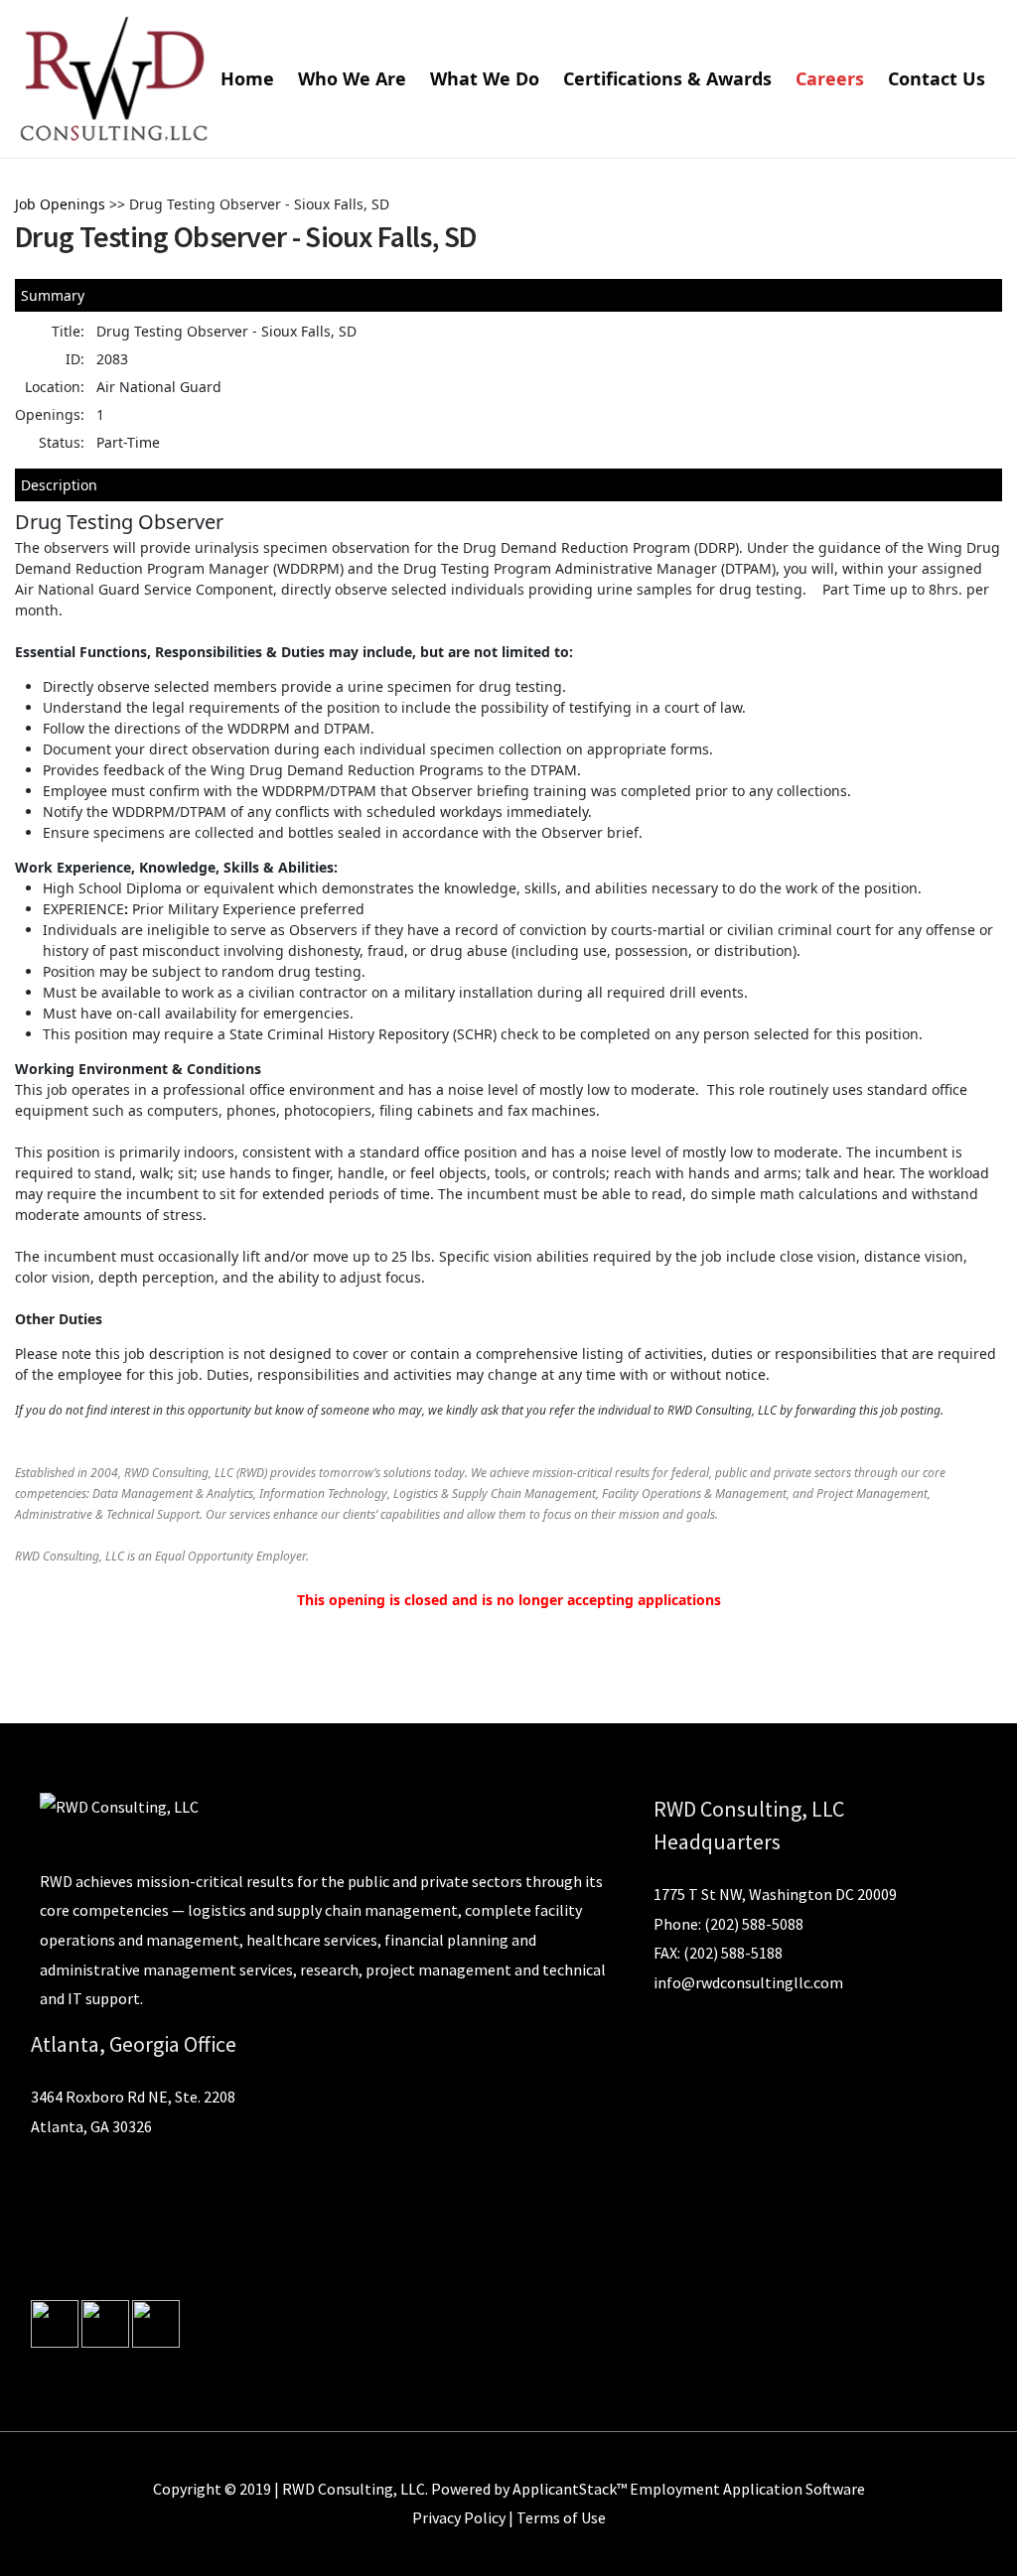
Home (247, 78)
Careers (830, 78)
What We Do (485, 78)
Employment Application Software (747, 2489)
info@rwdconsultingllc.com (748, 1982)
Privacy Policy (459, 2517)
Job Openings (60, 204)
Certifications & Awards (667, 78)
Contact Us (937, 78)
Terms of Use (561, 2517)
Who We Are (352, 78)
